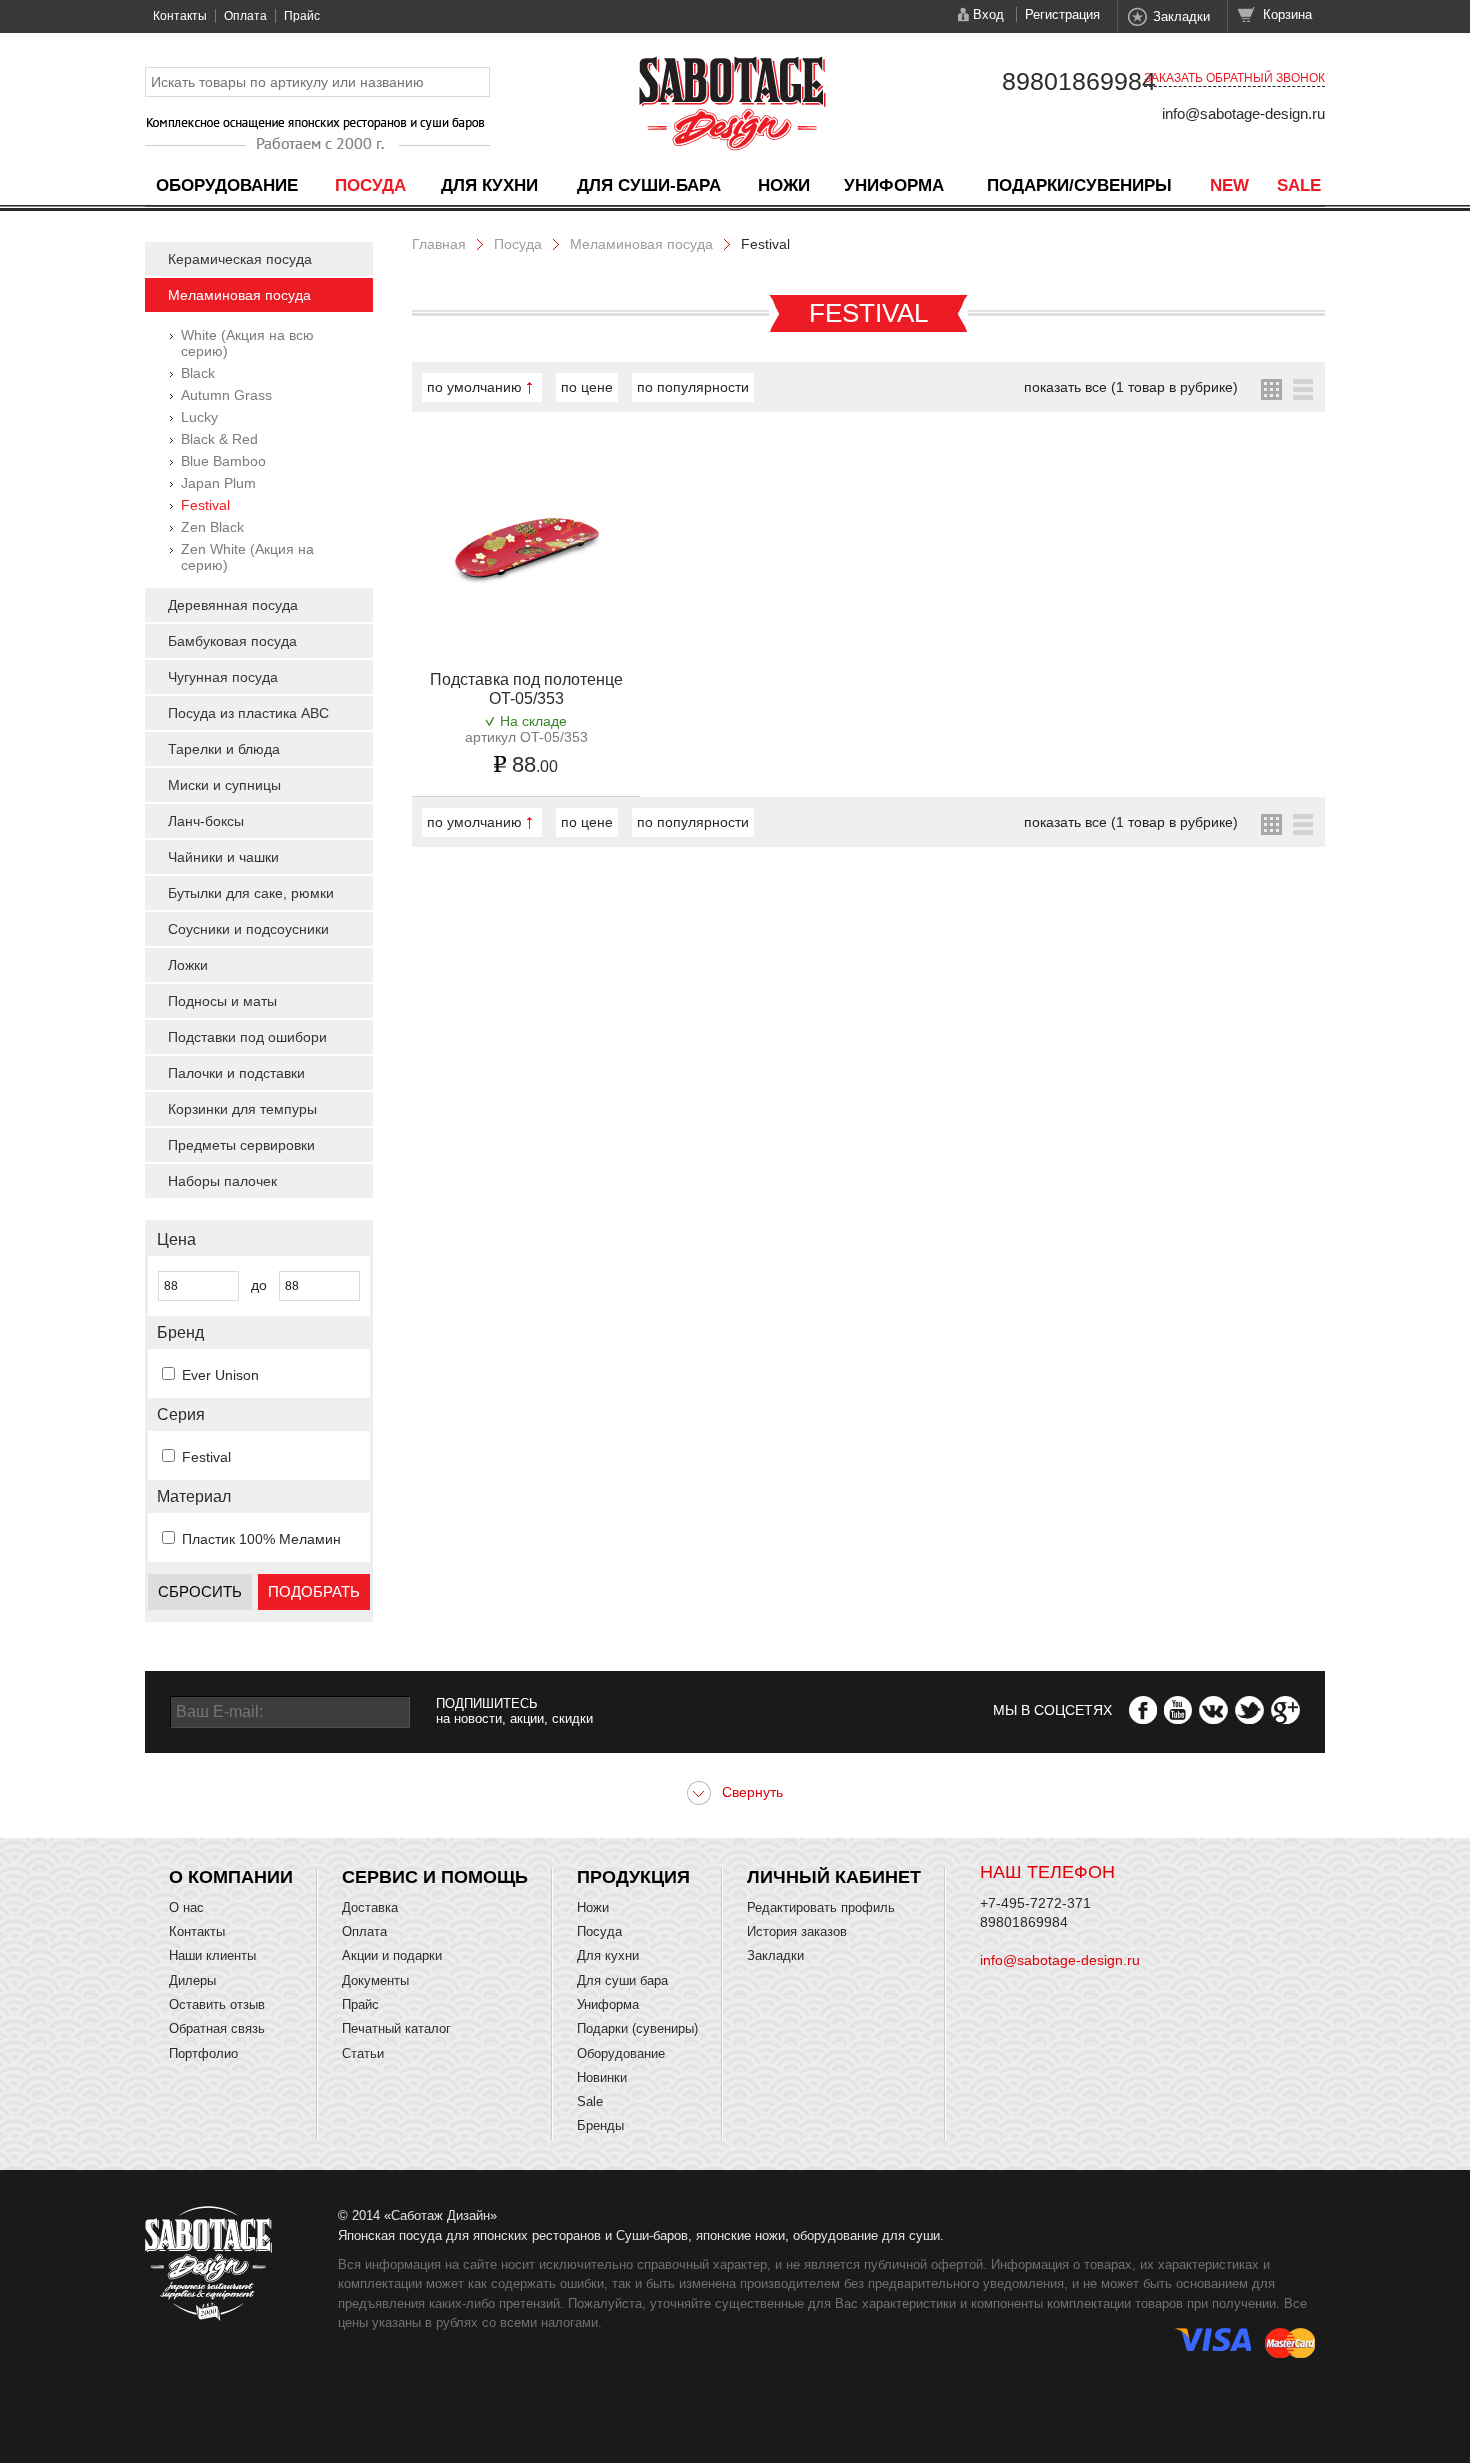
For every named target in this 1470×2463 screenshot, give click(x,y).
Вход (988, 14)
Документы (375, 1980)
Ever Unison (220, 1375)
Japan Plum (218, 483)
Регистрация (1062, 14)
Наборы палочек (222, 1181)
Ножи (784, 185)
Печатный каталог (396, 2028)
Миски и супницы (224, 785)
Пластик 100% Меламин (261, 1539)
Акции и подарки (392, 1955)
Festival (205, 505)
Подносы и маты (222, 1001)
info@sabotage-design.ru (1243, 113)
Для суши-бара (649, 185)
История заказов (797, 1931)
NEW (1229, 185)
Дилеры (192, 1980)
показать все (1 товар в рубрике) (1131, 387)
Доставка (370, 1907)
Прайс (302, 16)
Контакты (180, 16)
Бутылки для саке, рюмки (251, 893)
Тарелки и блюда (224, 749)
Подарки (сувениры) (637, 2028)
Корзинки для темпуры (242, 1109)
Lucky (199, 417)
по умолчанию (474, 387)
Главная (439, 244)
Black (198, 373)
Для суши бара (622, 1980)
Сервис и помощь (435, 1877)
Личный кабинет (834, 1877)
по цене (587, 387)
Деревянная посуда (233, 605)
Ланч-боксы (206, 821)
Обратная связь (217, 2028)
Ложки (188, 965)
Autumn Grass (226, 395)
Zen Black (212, 527)
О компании (231, 1877)
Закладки (1181, 16)
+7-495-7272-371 (1035, 1903)
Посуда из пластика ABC (248, 713)
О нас (186, 1907)
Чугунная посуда (223, 677)
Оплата (245, 16)
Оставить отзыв (217, 2004)
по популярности (693, 387)
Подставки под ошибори (247, 1037)
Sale (1299, 185)
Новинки (602, 2077)
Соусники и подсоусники (248, 929)
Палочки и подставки (236, 1073)
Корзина (1287, 14)
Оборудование (227, 185)
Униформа (894, 185)
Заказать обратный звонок (1234, 78)
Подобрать (314, 1591)
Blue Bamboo (223, 461)
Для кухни (489, 185)
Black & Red (219, 439)
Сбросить (200, 1591)
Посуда (370, 185)
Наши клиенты (212, 1955)
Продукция (633, 1877)
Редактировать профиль (821, 1907)
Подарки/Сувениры (1079, 185)
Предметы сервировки (241, 1145)
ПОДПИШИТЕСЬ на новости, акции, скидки (514, 1711)
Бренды (600, 2125)
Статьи (363, 2053)
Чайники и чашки (223, 857)
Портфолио (203, 2053)
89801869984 (1079, 81)
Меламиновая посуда (239, 295)
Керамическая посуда (240, 259)
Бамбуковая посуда (232, 641)
